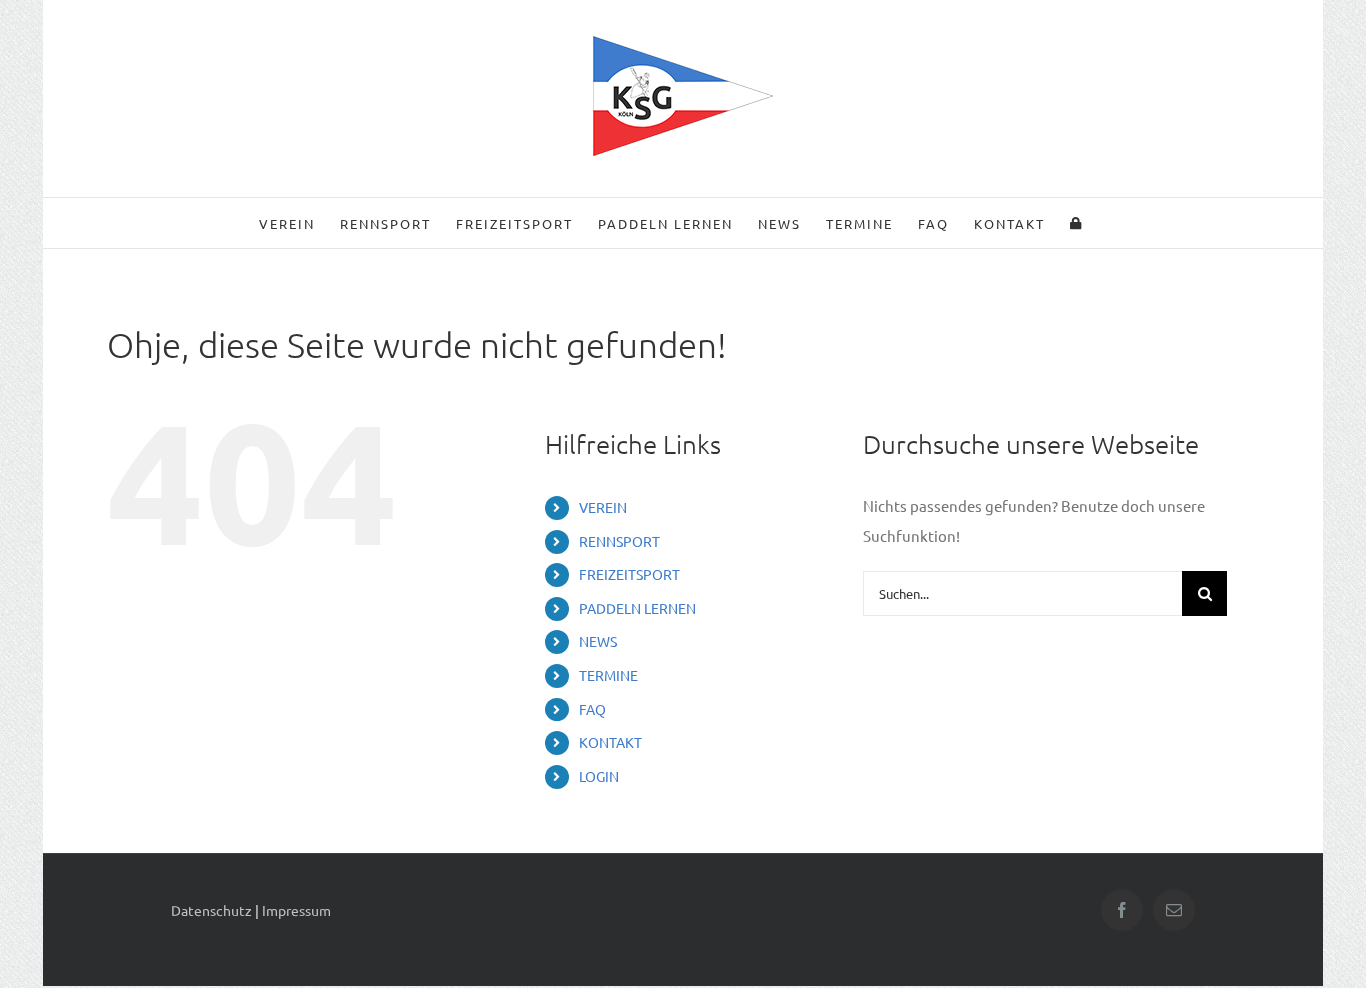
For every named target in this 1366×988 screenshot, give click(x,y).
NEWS (598, 641)
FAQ (592, 709)
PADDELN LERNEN (637, 608)
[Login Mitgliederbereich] (1076, 223)
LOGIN (599, 776)
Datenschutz (211, 910)
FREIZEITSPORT (629, 574)
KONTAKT (610, 742)
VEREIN (603, 507)
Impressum (296, 910)
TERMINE (608, 675)
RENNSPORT (619, 541)
